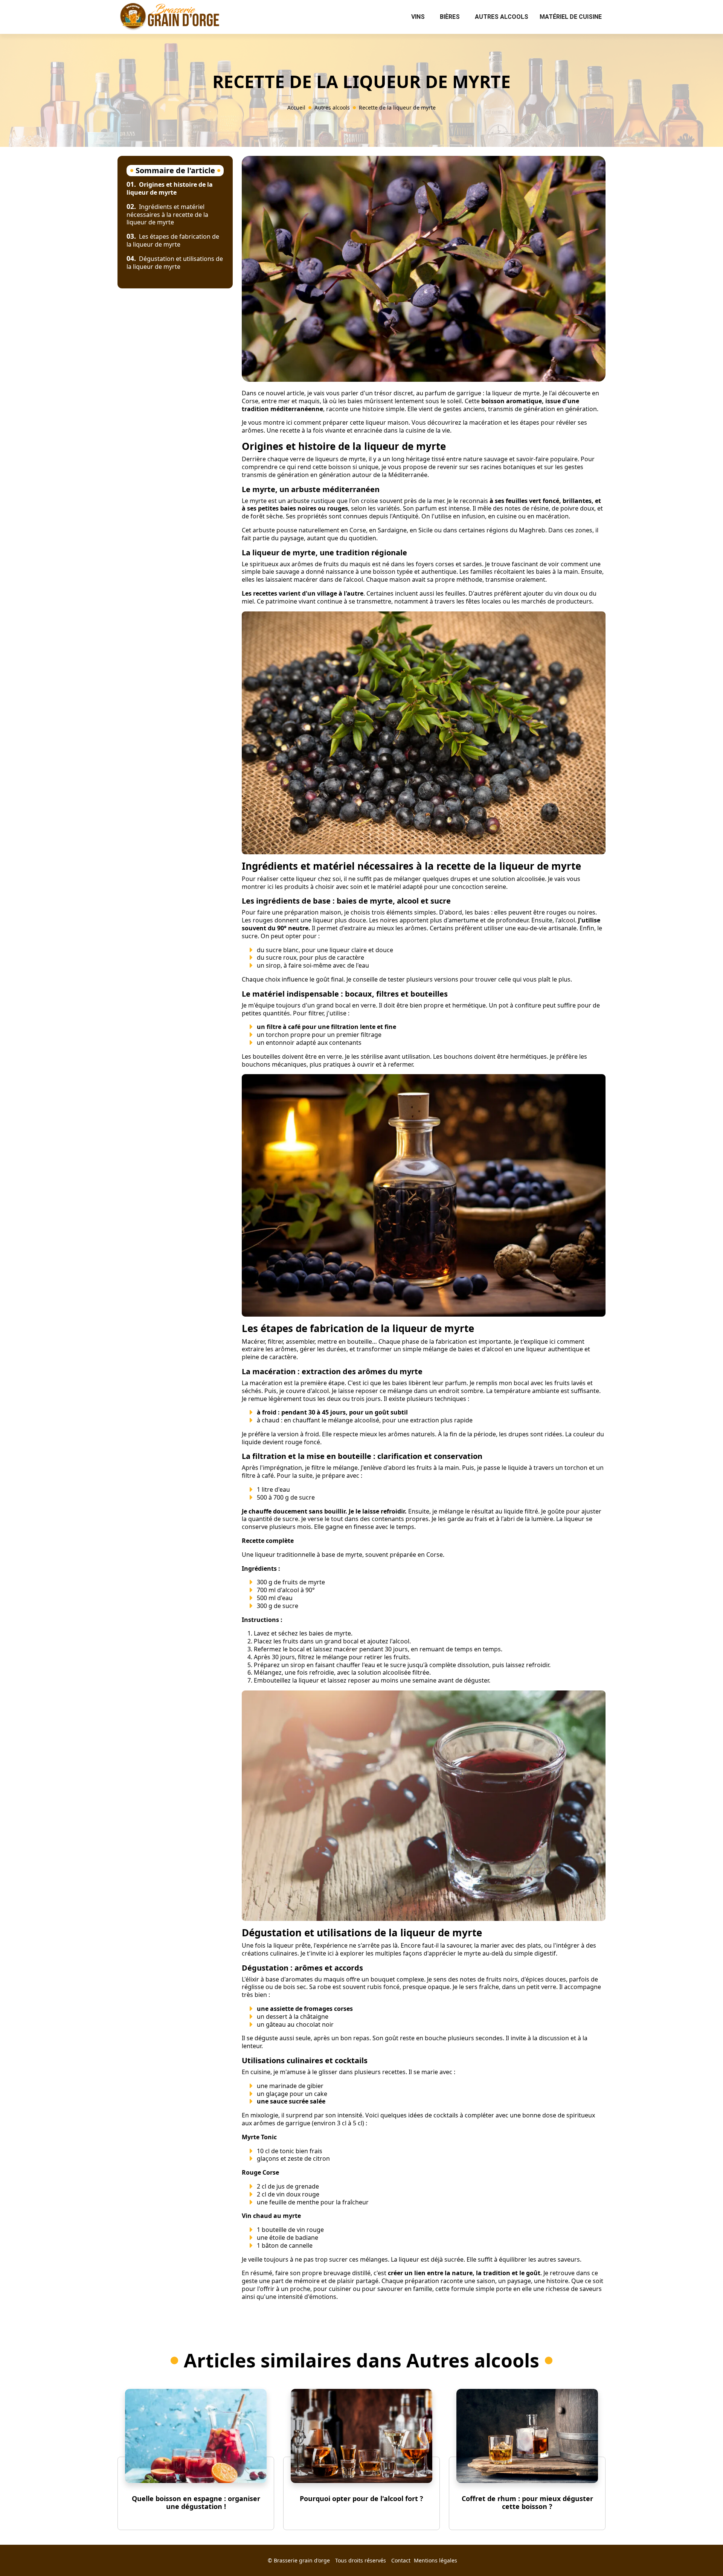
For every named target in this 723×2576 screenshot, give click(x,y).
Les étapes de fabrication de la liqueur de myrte (173, 240)
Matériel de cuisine (571, 17)
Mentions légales (435, 2560)
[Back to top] (702, 2555)
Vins (418, 17)
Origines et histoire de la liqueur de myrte (170, 188)
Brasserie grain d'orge (302, 2560)
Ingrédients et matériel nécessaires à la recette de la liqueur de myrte (167, 215)
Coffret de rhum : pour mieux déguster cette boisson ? (527, 2503)
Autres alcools (502, 17)
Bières (450, 17)
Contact (401, 2560)
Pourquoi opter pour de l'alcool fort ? (361, 2498)
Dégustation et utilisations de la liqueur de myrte (175, 263)
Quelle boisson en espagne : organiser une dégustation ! (196, 2503)
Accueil (296, 107)
